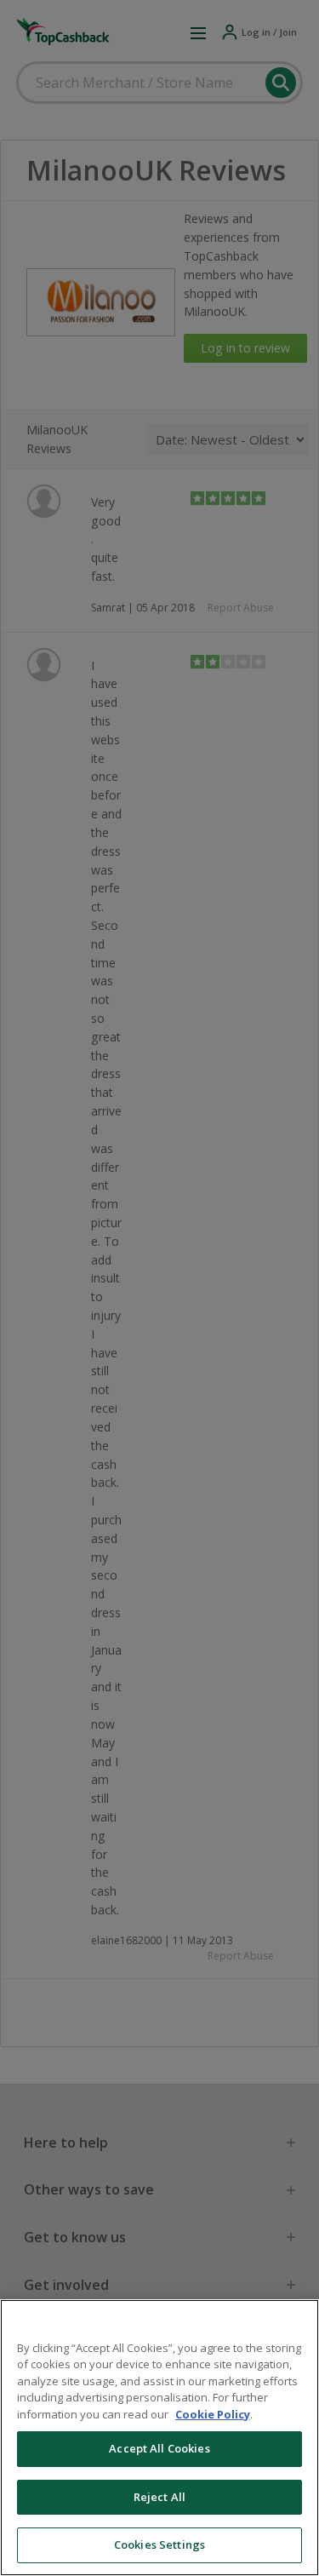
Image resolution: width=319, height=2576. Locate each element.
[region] (159, 2438)
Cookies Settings (159, 2544)
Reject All (159, 2497)
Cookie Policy (213, 2414)
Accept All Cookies (159, 2448)
